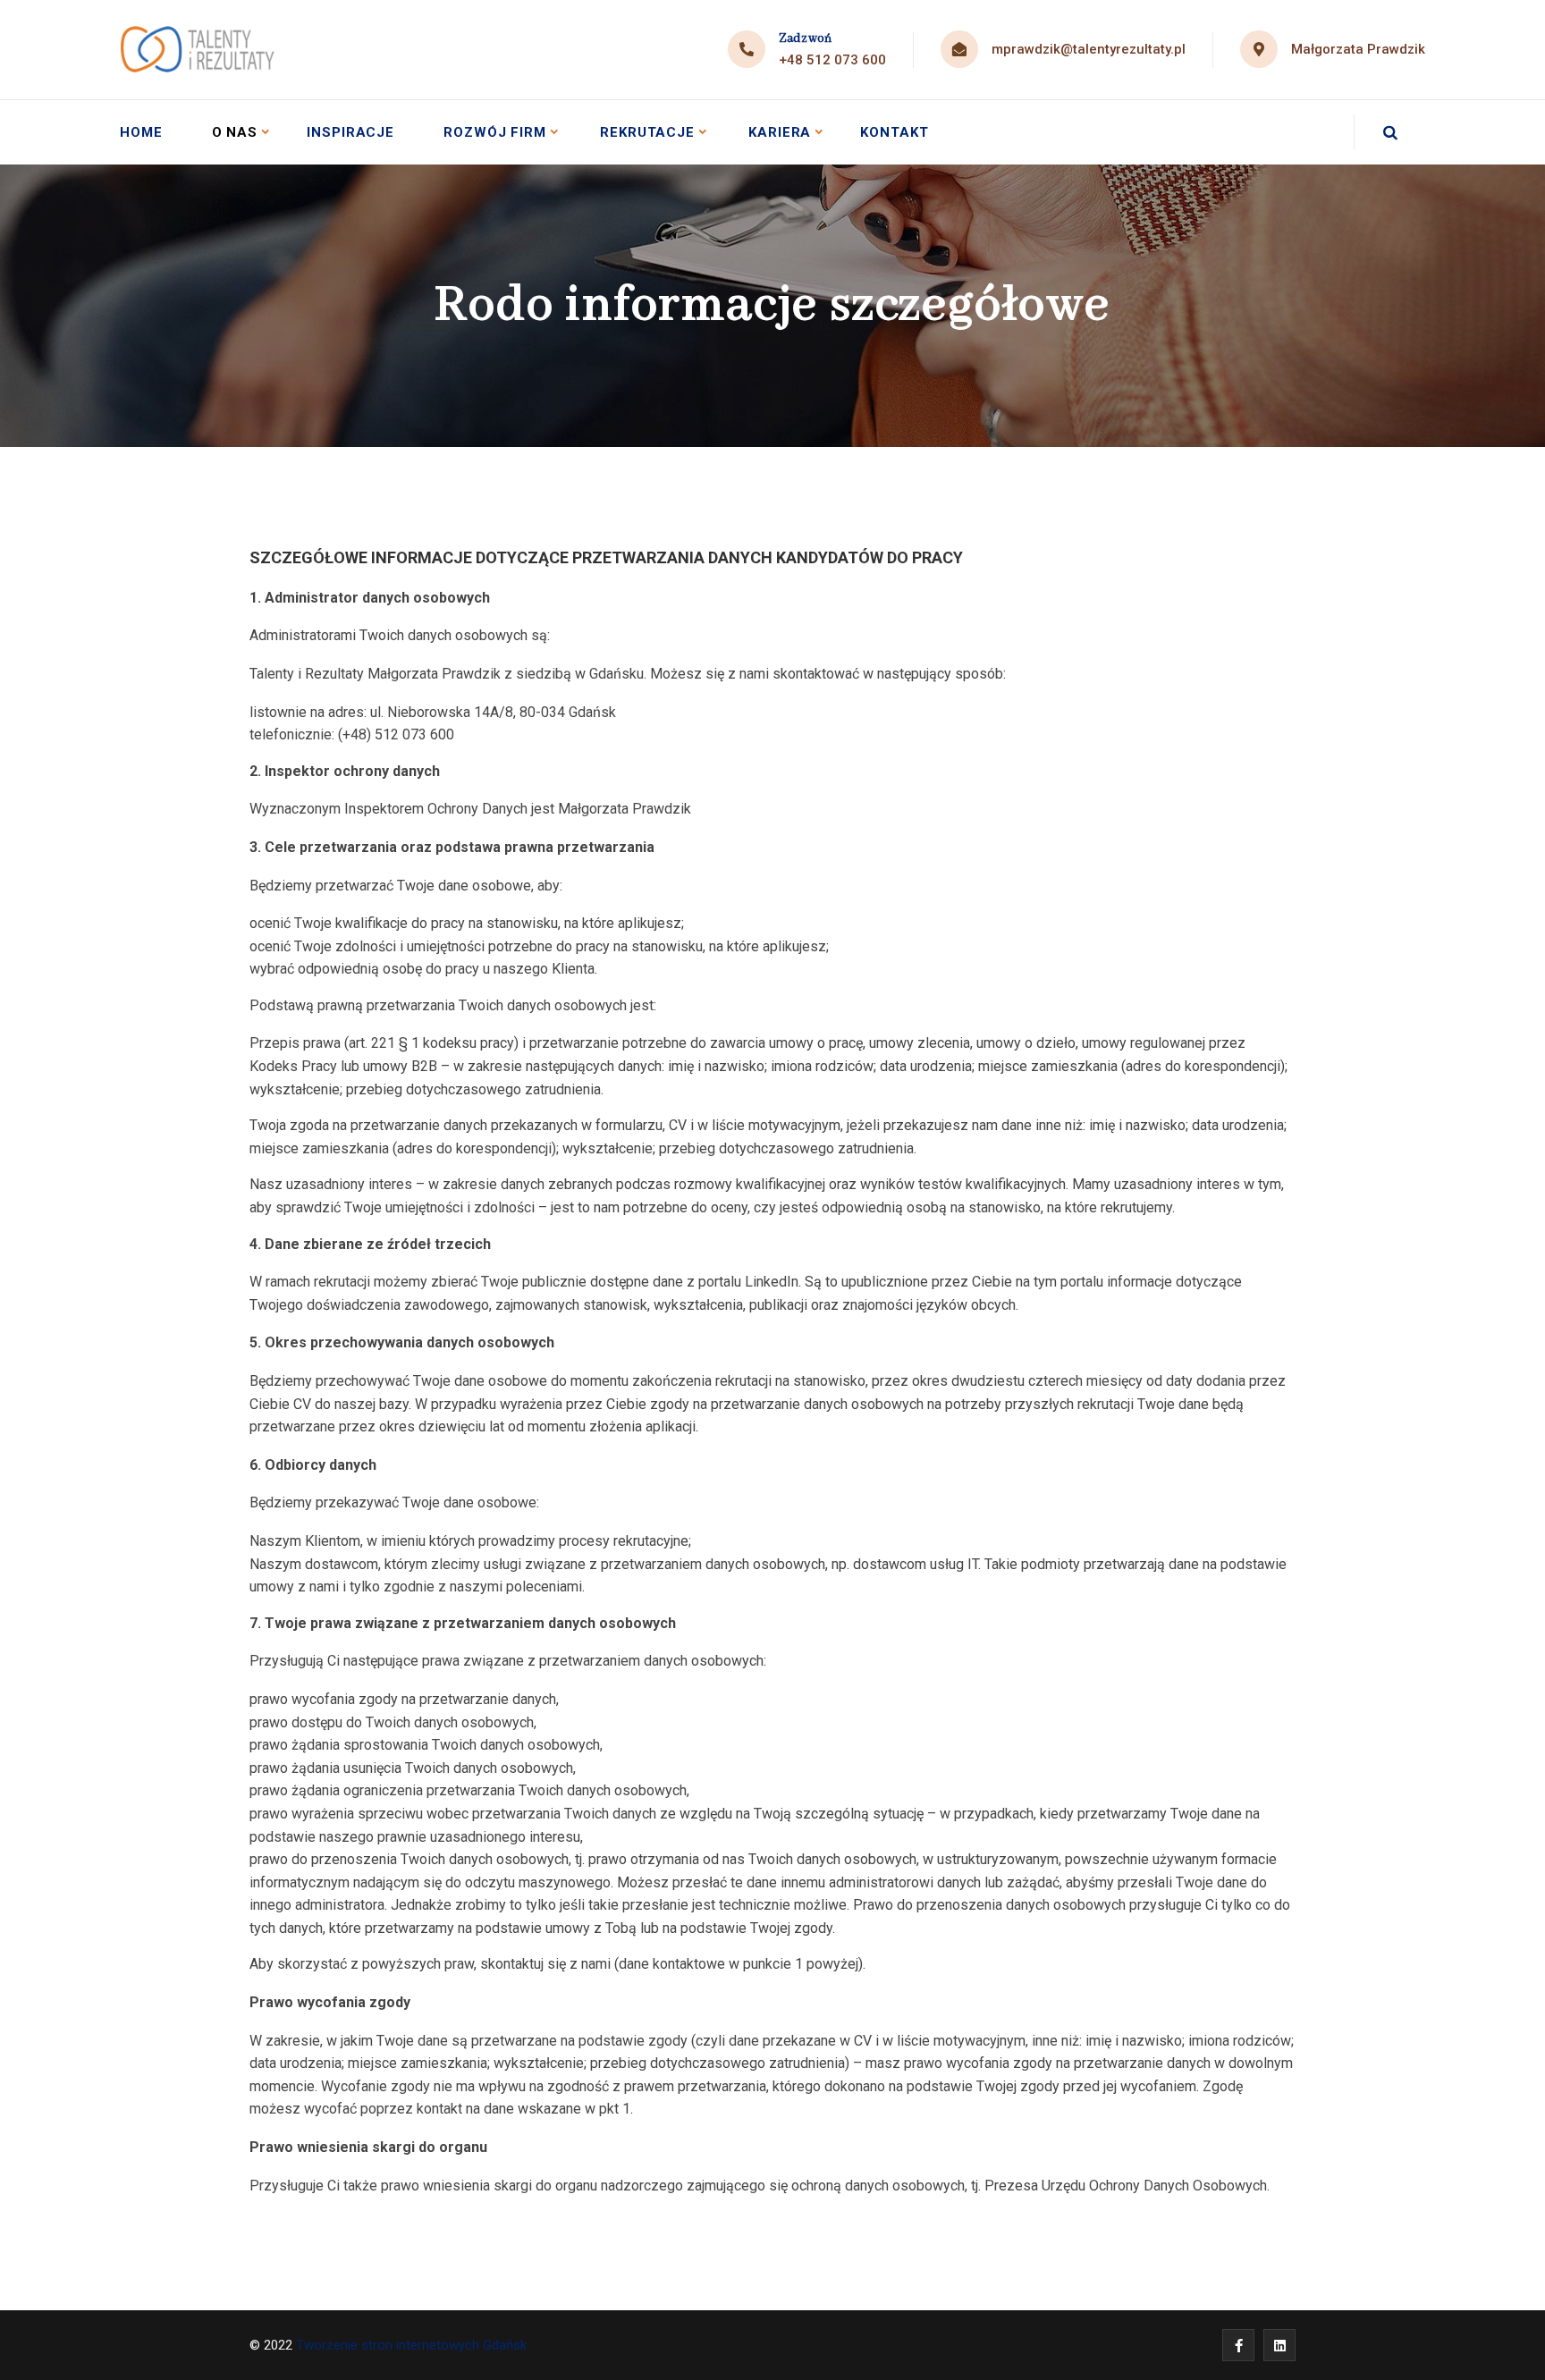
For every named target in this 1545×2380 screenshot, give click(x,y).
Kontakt (894, 132)
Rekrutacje (647, 132)
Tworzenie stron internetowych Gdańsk (413, 2345)
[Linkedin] (1279, 2345)
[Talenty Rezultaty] (199, 50)
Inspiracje (350, 132)
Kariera (780, 132)
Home (141, 132)
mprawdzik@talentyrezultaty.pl (1089, 49)
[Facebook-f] (1238, 2345)
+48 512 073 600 (832, 60)
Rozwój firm (495, 132)
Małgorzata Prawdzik (1358, 49)
